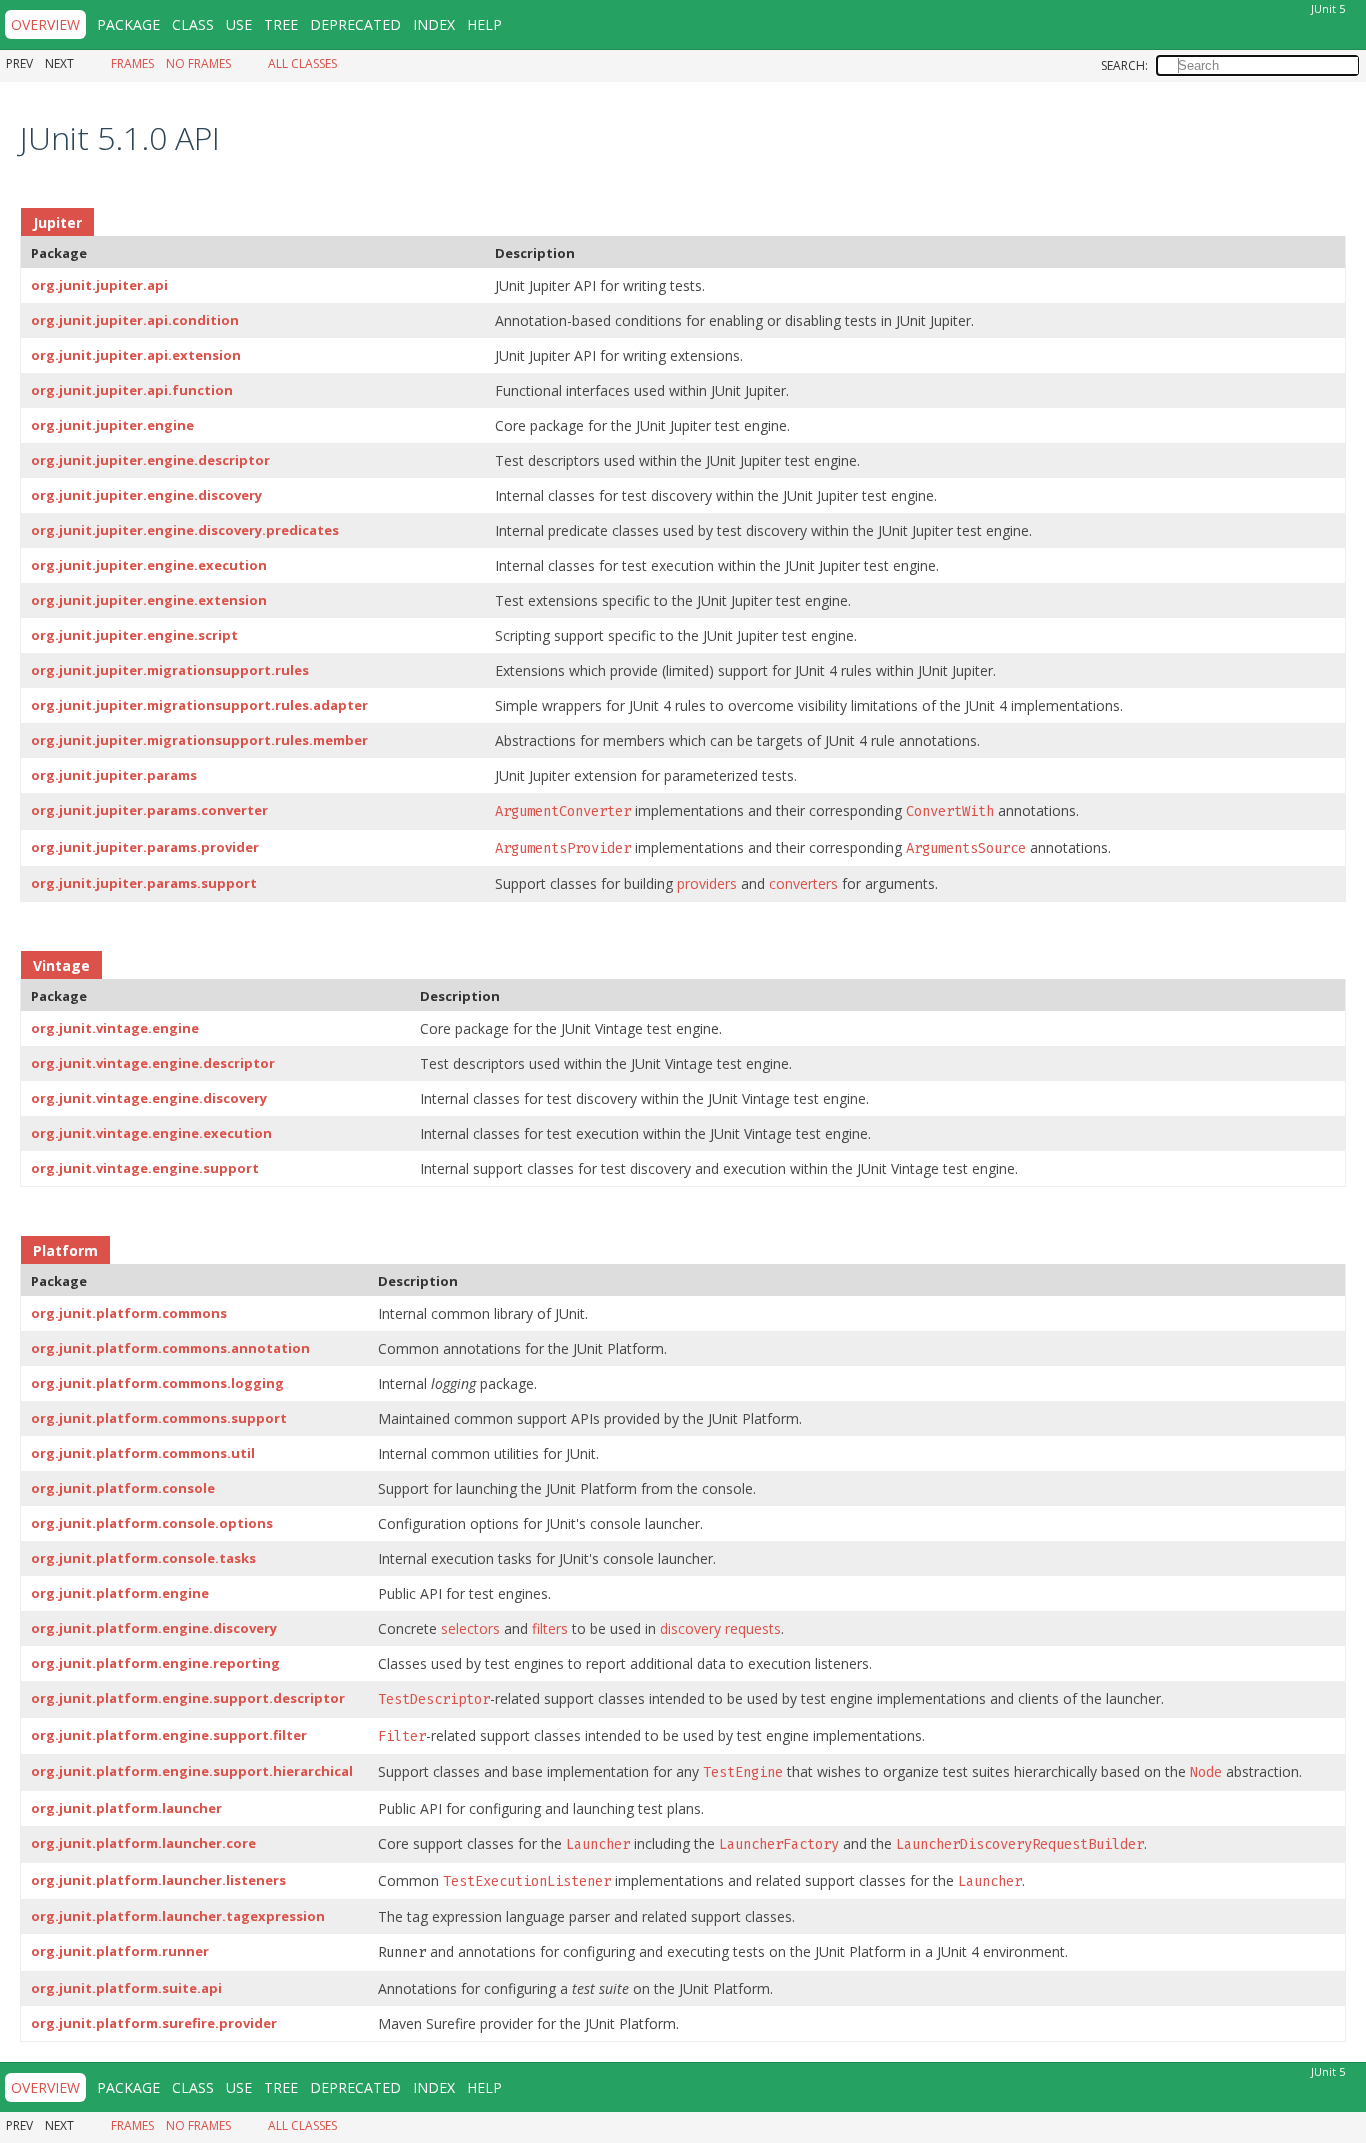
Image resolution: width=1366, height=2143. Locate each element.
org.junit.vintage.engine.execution (151, 1133)
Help (484, 24)
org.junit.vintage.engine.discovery (149, 1098)
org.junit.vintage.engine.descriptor (153, 1063)
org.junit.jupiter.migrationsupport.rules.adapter (199, 705)
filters (550, 1628)
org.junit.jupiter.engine (112, 425)
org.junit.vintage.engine (115, 1028)
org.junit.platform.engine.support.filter (169, 1735)
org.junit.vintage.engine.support (145, 1168)
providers (707, 883)
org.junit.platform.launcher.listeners (158, 1880)
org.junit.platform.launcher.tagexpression (178, 1916)
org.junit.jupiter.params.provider (145, 847)
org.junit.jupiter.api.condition (135, 320)
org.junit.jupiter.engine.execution (149, 565)
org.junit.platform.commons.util (143, 1453)
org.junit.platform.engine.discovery (154, 1628)
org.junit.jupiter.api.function (132, 390)
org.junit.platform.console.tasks (143, 1558)
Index (434, 24)
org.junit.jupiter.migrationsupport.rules (170, 670)
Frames (132, 63)
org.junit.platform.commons (129, 1313)
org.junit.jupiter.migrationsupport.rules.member (199, 740)
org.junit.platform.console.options (152, 1523)
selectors (470, 1628)
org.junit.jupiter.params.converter (149, 810)
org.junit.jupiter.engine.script (134, 635)
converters (803, 883)
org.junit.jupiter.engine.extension (149, 600)
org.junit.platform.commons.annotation (170, 1348)
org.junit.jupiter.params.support (144, 883)
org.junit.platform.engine (120, 1593)
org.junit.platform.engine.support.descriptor (188, 1698)
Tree (281, 24)
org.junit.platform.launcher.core (143, 1843)
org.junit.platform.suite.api (126, 1988)
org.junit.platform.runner (120, 1951)
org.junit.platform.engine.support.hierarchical (192, 1771)
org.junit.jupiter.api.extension (136, 355)
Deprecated (355, 24)
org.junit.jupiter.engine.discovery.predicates (185, 530)
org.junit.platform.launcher (126, 1808)
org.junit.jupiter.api (99, 285)
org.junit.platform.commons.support (159, 1418)
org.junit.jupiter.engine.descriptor (150, 460)
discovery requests (720, 1628)
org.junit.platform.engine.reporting (155, 1663)
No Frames (198, 63)
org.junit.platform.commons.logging (157, 1383)
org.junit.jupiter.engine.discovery (146, 495)
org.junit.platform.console (123, 1488)
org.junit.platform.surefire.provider (154, 2023)
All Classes (302, 63)
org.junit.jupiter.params (114, 775)
